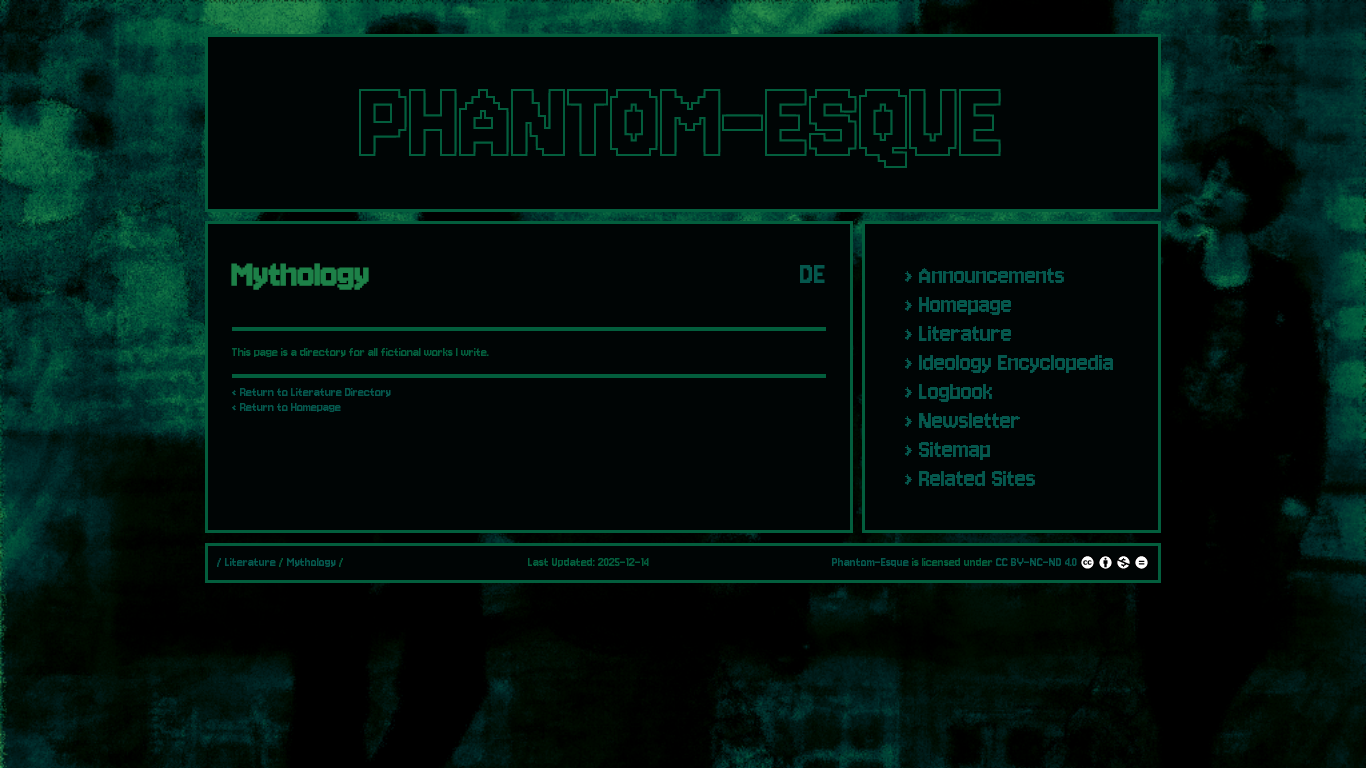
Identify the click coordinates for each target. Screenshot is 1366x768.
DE (813, 274)
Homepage (965, 304)
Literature (965, 333)
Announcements (992, 275)
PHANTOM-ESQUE (683, 123)
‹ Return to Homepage (286, 407)
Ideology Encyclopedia (1016, 362)
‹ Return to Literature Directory (311, 392)
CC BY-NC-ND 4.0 (1036, 562)
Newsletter (970, 420)
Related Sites (977, 478)
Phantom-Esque (870, 562)
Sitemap (955, 449)
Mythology (311, 562)
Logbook (956, 391)
